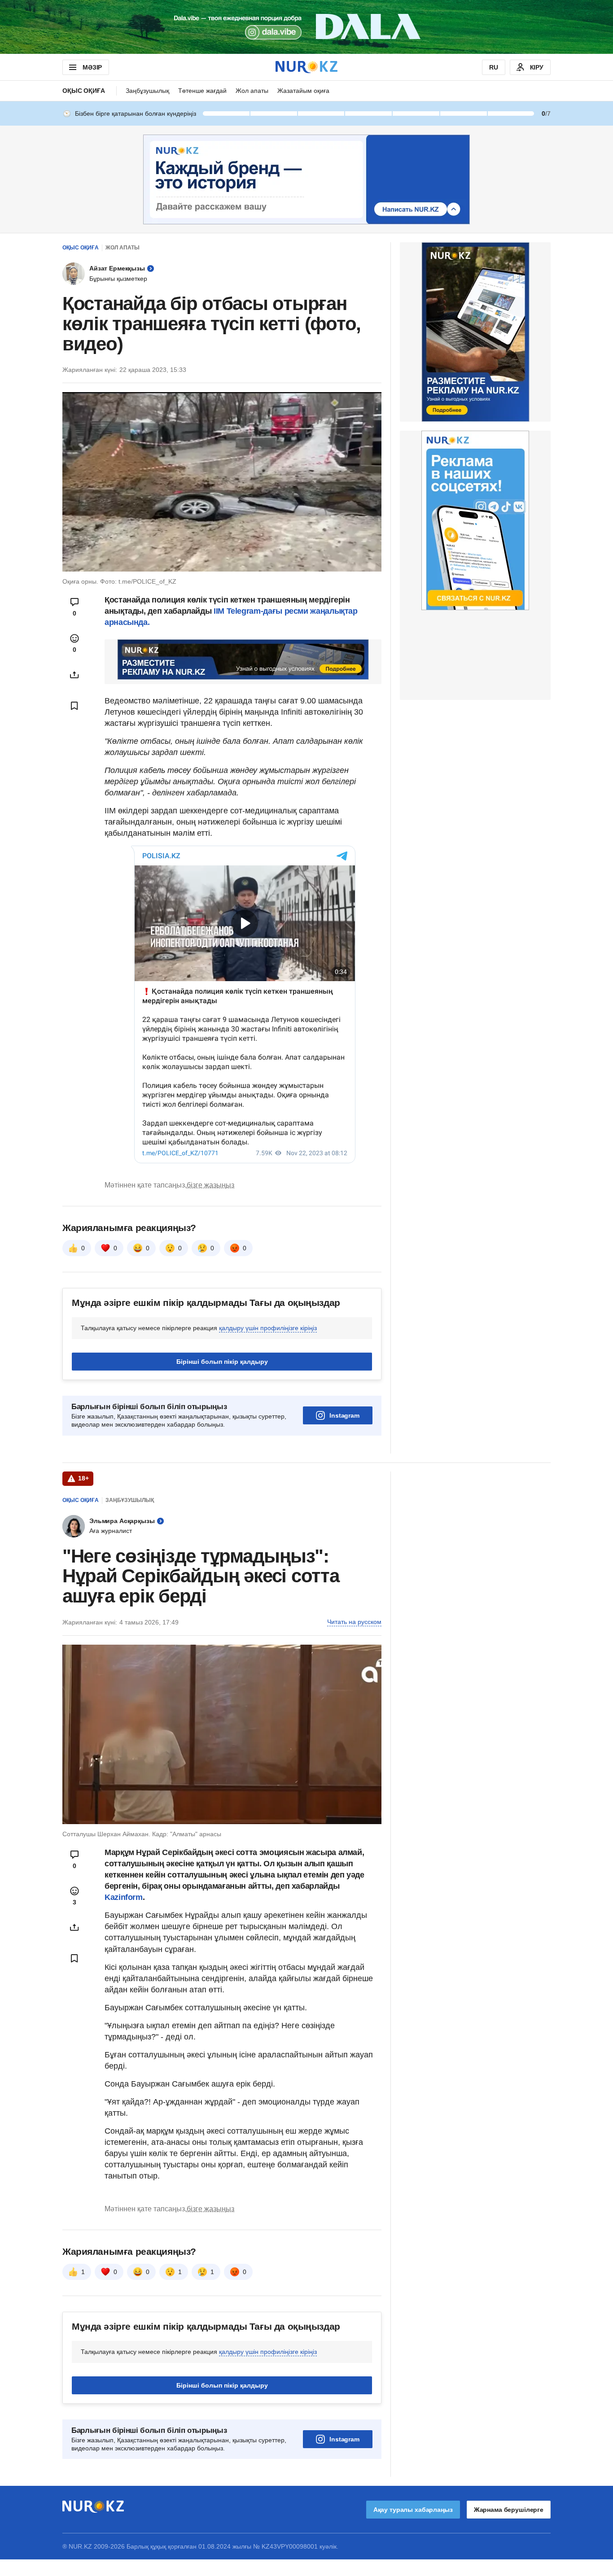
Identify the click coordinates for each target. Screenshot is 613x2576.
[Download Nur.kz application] (306, 27)
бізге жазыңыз (210, 1185)
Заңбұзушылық (147, 91)
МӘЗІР (92, 67)
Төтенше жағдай (202, 91)
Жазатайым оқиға (303, 91)
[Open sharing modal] (74, 675)
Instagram (344, 1415)
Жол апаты (252, 91)
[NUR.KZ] (306, 67)
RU (494, 67)
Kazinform (124, 1897)
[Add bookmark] (74, 706)
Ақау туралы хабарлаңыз (413, 2510)
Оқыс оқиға (84, 91)
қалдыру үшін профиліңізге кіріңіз (268, 1328)
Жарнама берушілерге (509, 2510)
